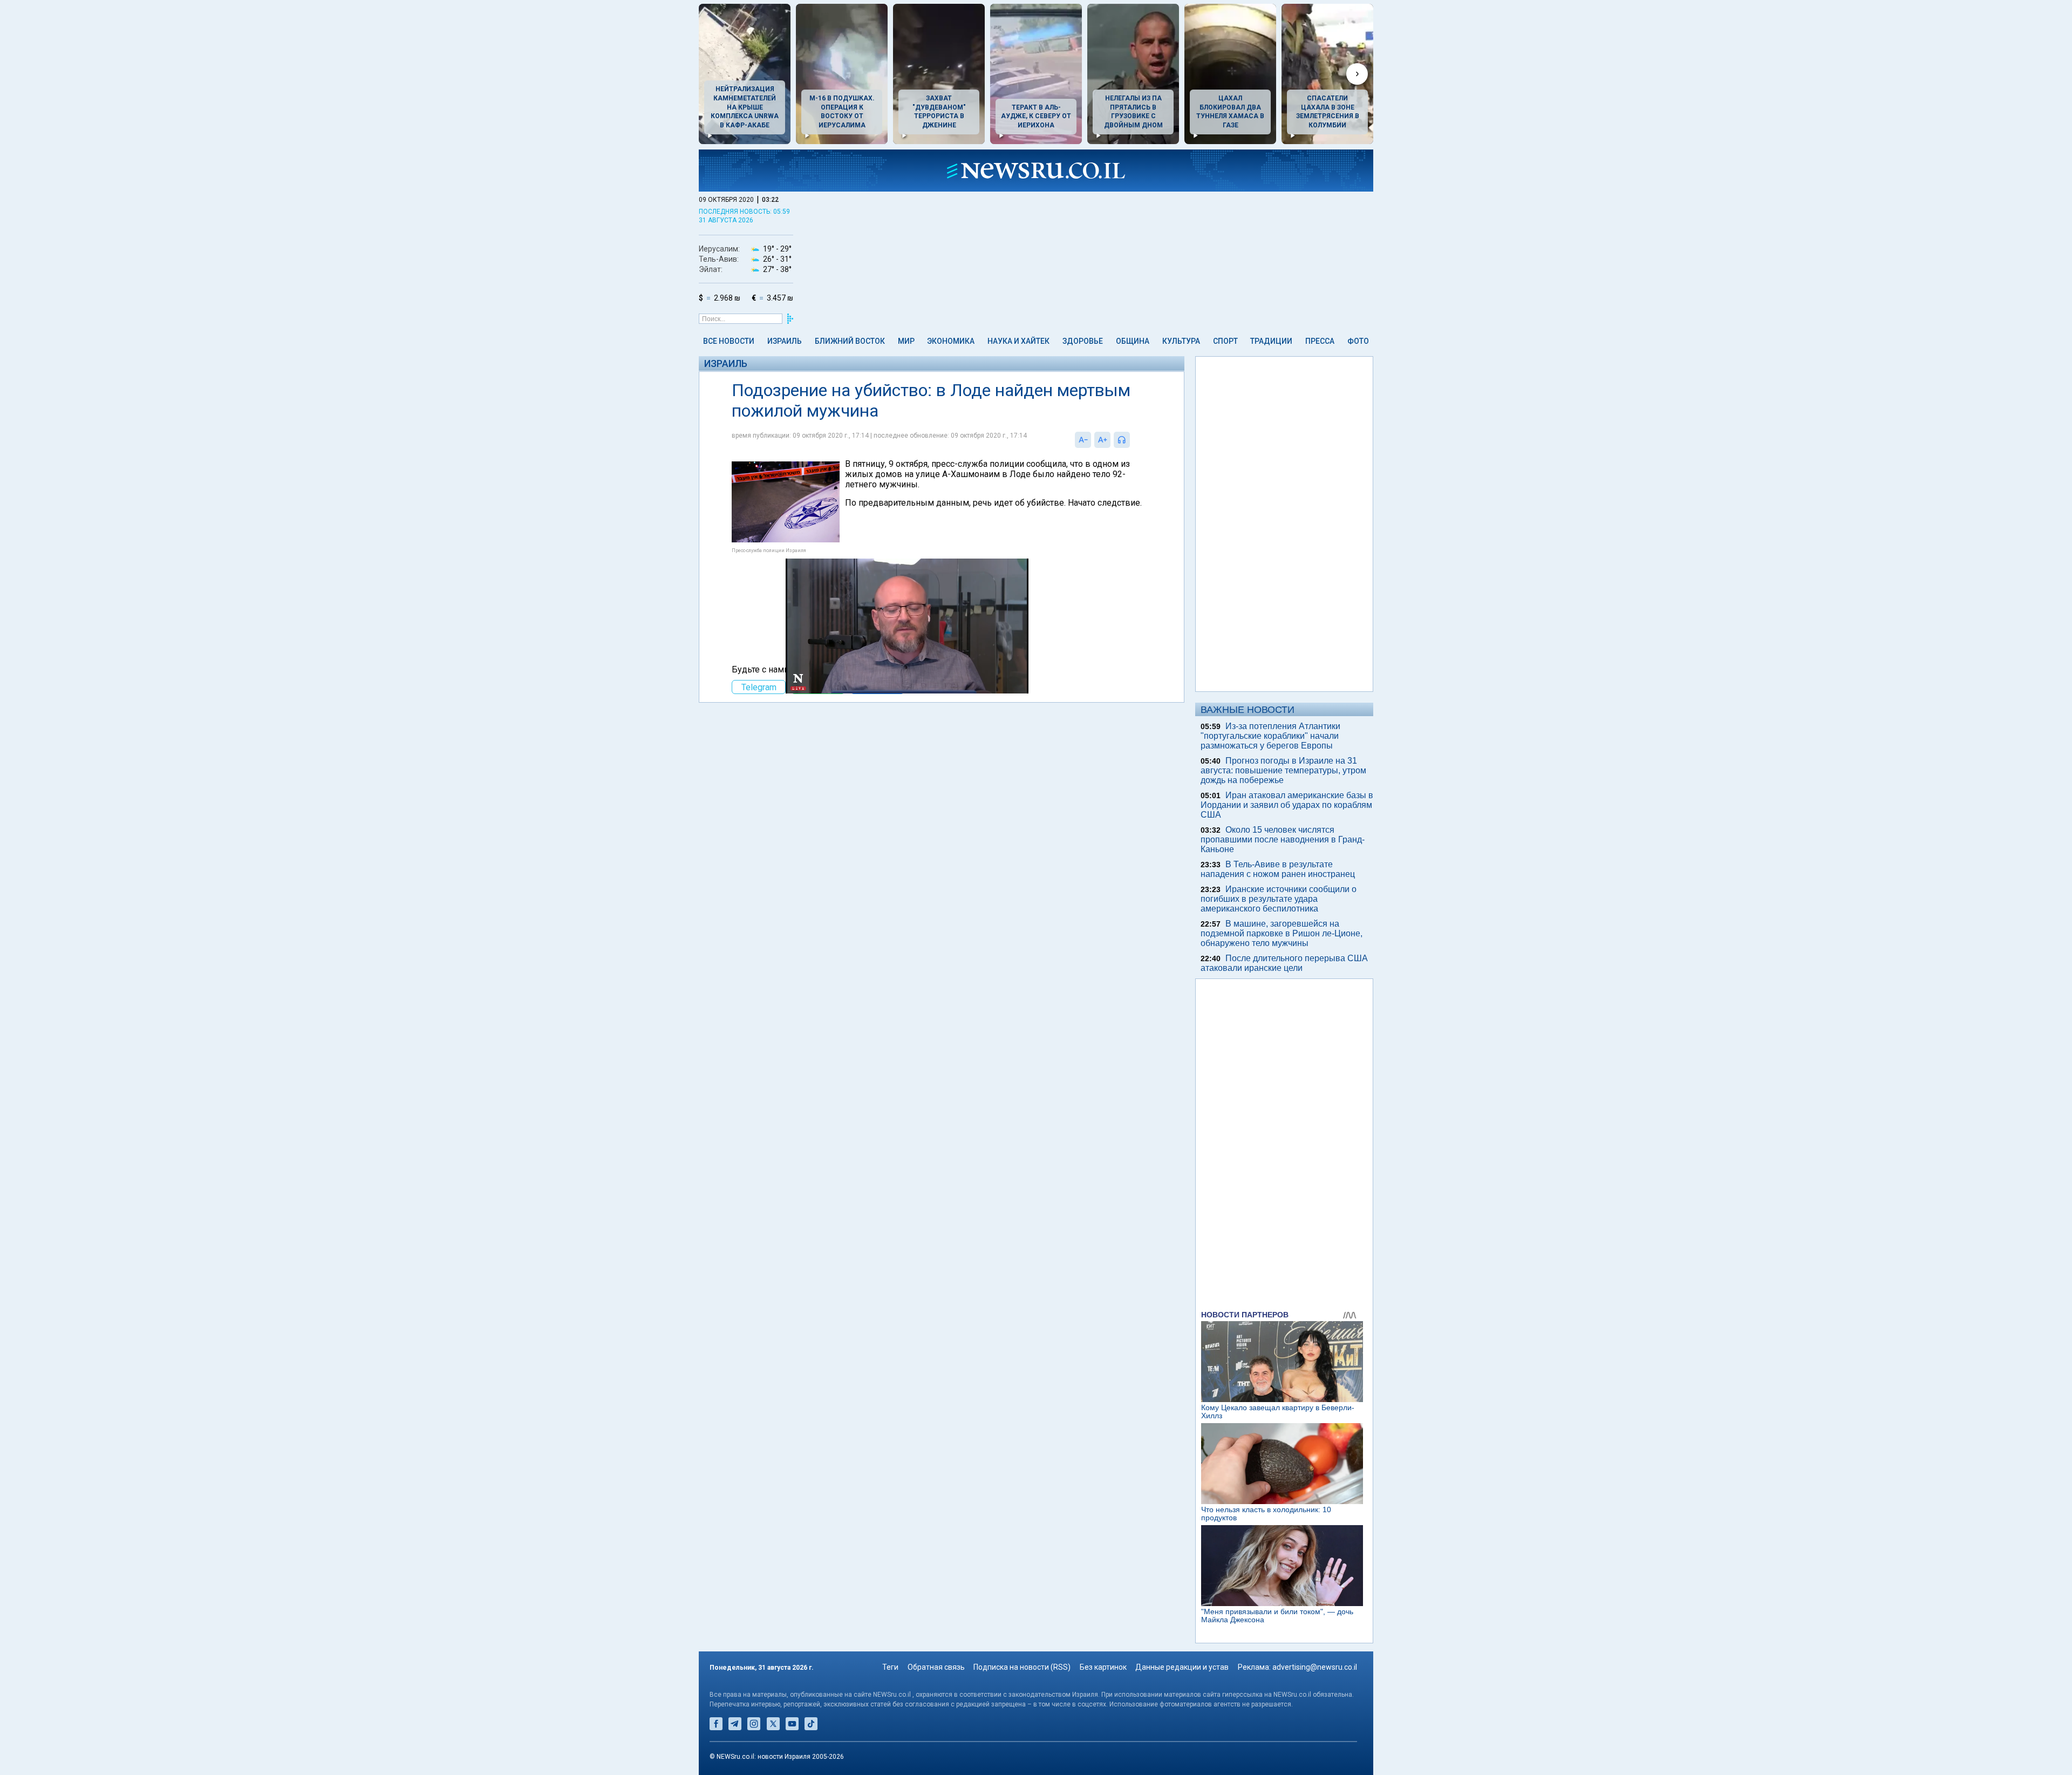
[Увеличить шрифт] (1102, 440)
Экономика (951, 341)
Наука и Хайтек (1018, 341)
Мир (906, 341)
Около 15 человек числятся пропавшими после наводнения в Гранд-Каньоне (1283, 839)
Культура (1181, 341)
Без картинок (1103, 1667)
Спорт (1225, 341)
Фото (1358, 341)
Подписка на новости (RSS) (1022, 1667)
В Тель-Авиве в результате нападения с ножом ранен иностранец (1278, 869)
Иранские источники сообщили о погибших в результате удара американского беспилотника (1279, 899)
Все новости (729, 341)
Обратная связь (936, 1667)
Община (1133, 341)
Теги (890, 1667)
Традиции (1271, 341)
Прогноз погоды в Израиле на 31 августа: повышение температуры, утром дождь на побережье (1283, 770)
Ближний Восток (850, 341)
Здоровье (1083, 341)
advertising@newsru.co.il (1315, 1667)
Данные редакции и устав (1182, 1667)
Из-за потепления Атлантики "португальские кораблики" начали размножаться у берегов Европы (1270, 736)
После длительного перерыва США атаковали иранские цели (1284, 963)
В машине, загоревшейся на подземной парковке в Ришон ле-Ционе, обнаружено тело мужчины (1282, 933)
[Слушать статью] (1133, 440)
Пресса (1320, 341)
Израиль (785, 341)
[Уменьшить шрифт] (1083, 440)
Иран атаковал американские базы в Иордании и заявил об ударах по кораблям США (1287, 805)
